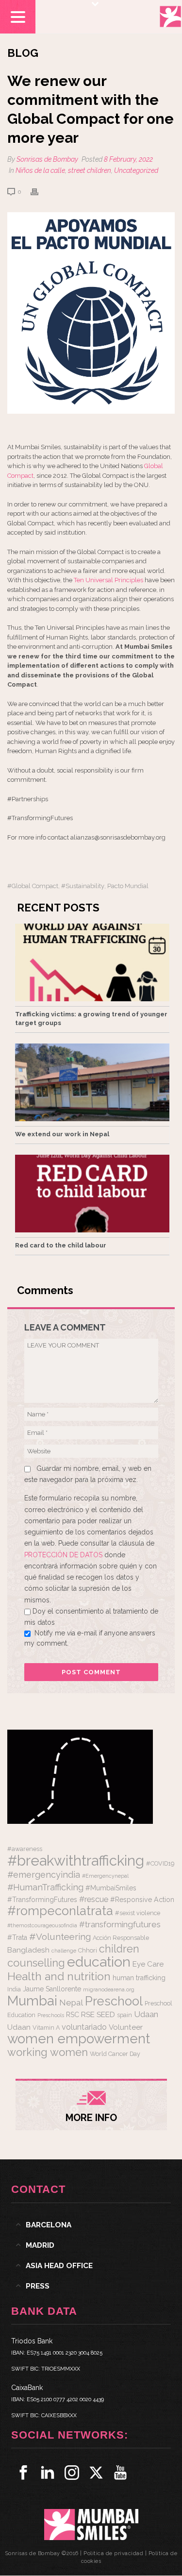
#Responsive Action (142, 1900)
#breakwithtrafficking (76, 1860)
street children (90, 170)
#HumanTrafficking (45, 1887)
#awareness (25, 1849)
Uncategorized (136, 170)
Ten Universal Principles (108, 580)
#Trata (17, 1937)
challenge (64, 1951)
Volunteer (126, 2027)
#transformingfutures (120, 1924)
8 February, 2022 (128, 159)
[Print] (39, 192)
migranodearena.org (109, 1989)
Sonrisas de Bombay (47, 159)
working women (48, 2052)
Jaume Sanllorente (52, 1989)
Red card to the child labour (61, 1245)
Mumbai (32, 2001)
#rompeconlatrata (60, 1911)
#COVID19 (160, 1863)
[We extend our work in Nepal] (92, 1082)
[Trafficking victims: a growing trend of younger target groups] (92, 962)
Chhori (88, 1950)
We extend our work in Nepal (62, 1134)
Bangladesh (28, 1950)
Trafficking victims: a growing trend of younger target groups (91, 1019)
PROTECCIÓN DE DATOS (64, 1555)
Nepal (71, 2003)
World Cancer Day (115, 2054)
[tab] (91, 2225)
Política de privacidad (113, 2553)
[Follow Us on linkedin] (48, 2473)
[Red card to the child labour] (92, 1194)
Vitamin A (46, 2028)
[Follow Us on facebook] (23, 2473)
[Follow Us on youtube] (120, 2473)
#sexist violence (138, 1913)
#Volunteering (60, 1936)
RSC (73, 2015)
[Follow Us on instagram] (72, 2473)
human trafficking (139, 1978)
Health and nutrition (59, 1976)
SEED (106, 2015)
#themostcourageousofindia (42, 1925)
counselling (36, 1963)
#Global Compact (33, 886)
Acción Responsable (121, 1938)
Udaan (146, 2014)
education (99, 1962)
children (119, 1949)
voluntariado (84, 2027)
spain (124, 2015)
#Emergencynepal (105, 1876)
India (14, 1989)
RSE (88, 2015)
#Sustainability (83, 886)
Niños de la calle (40, 170)
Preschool (114, 2001)
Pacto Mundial (128, 886)
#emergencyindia (44, 1875)
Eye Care (148, 1964)
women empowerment (79, 2038)
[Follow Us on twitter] (96, 2473)
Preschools (51, 2015)
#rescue (94, 1899)
